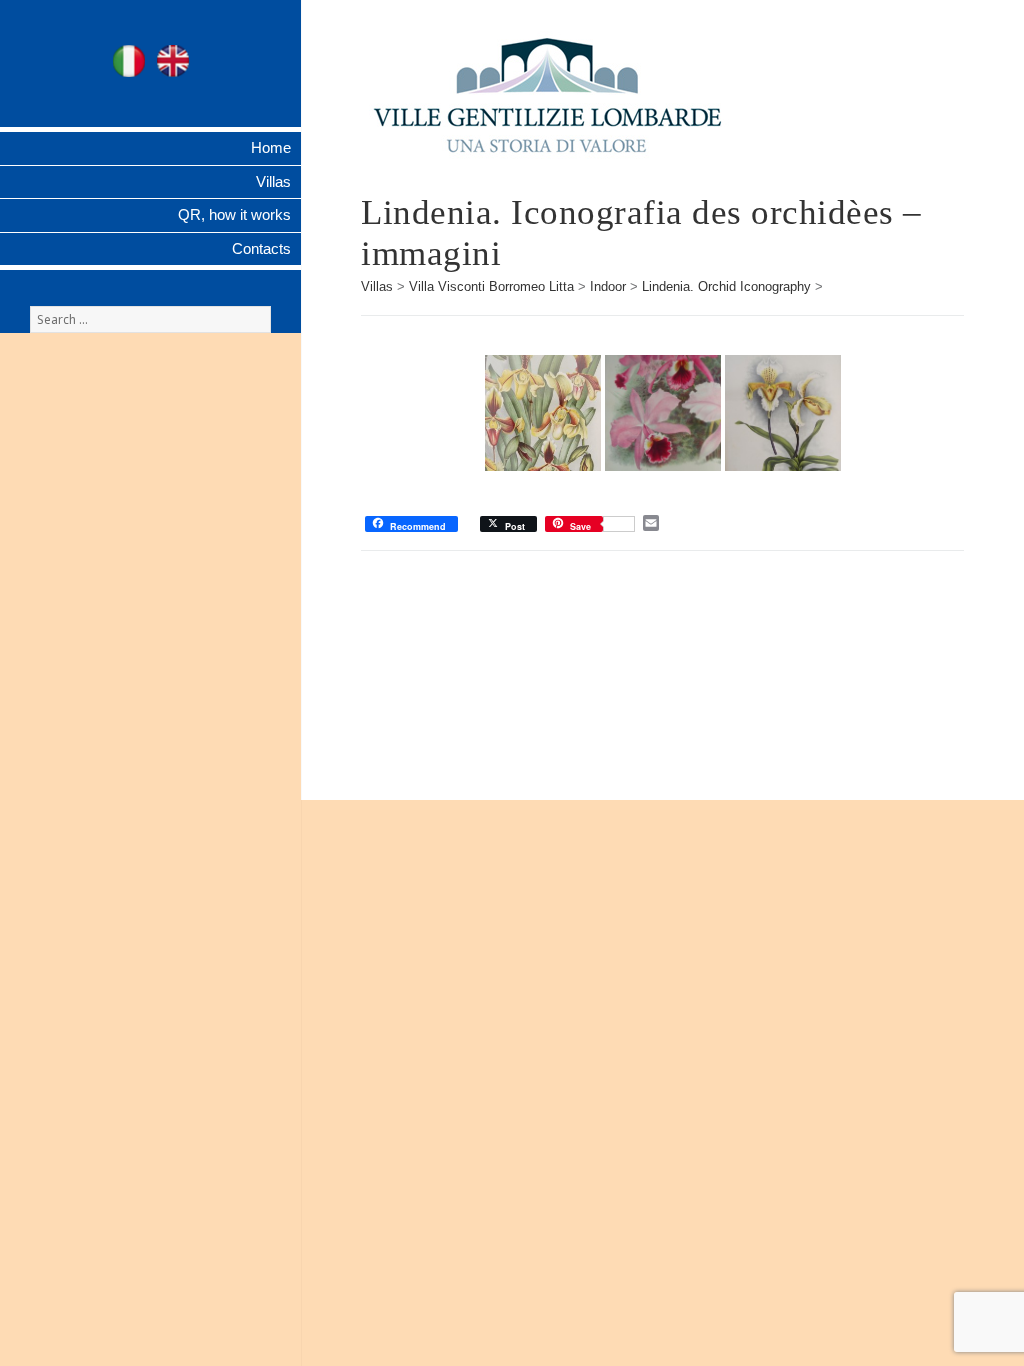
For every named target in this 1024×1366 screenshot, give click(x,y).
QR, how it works (234, 214)
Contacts (261, 248)
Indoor (608, 286)
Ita (129, 61)
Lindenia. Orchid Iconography (726, 286)
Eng (173, 61)
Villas (273, 181)
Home (271, 147)
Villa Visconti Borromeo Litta (491, 286)
